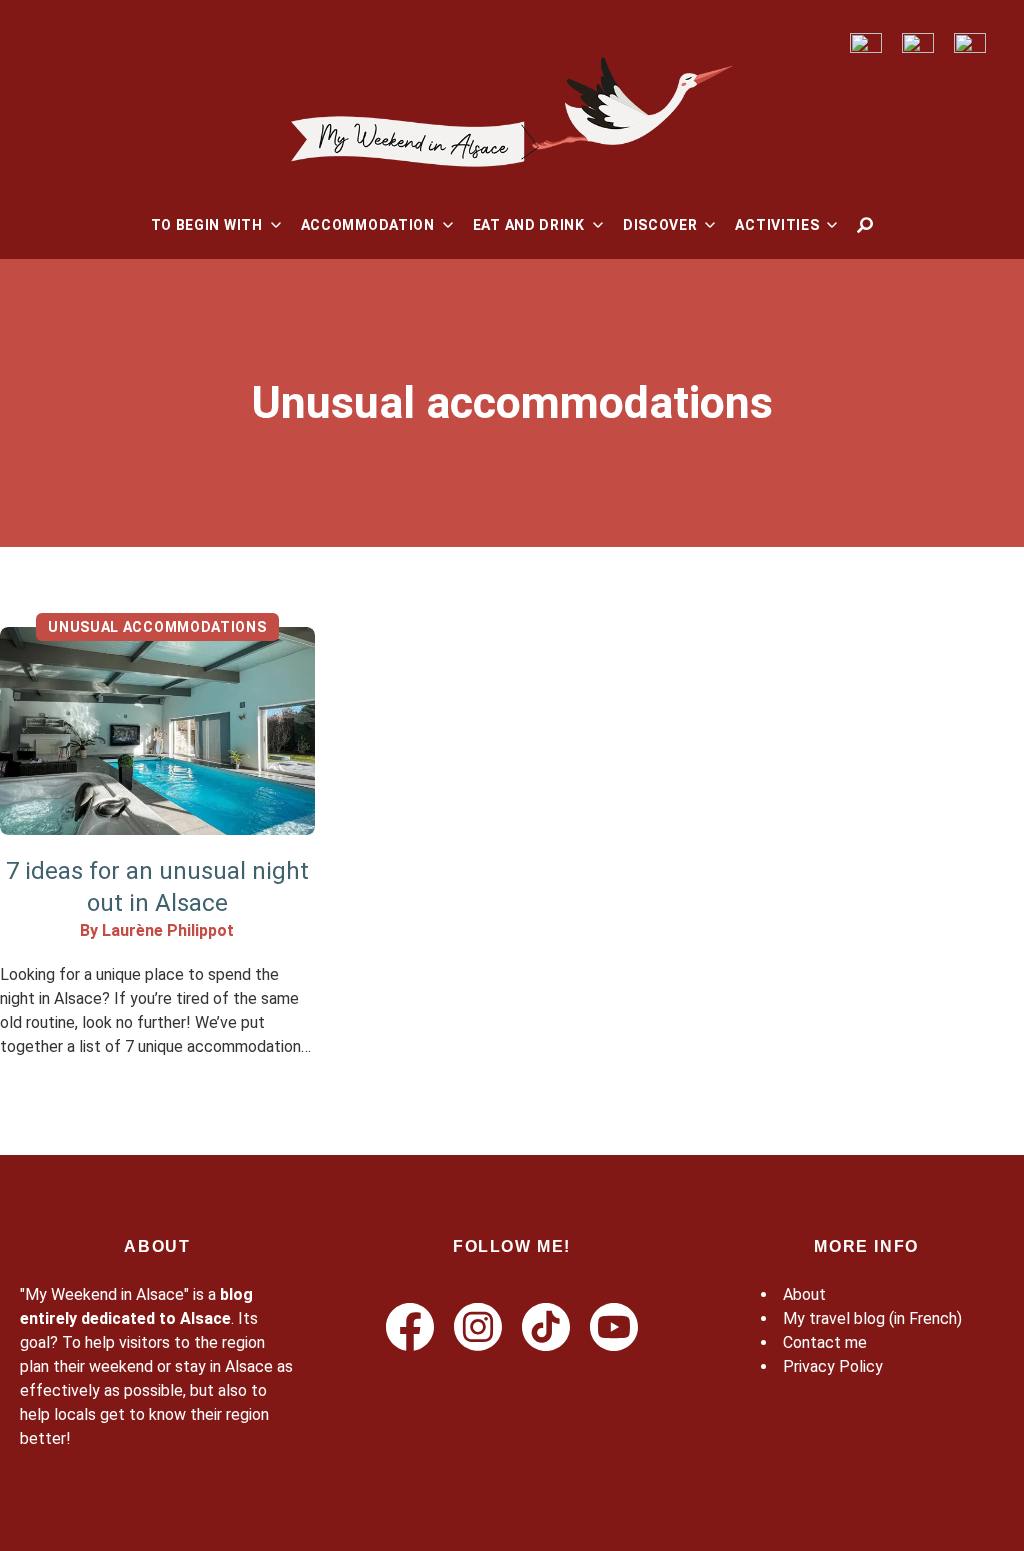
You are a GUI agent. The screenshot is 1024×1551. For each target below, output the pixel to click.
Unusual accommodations (157, 627)
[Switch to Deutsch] (918, 43)
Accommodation (368, 225)
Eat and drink (529, 225)
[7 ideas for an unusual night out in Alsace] (157, 731)
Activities (777, 225)
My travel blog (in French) (872, 1318)
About (804, 1294)
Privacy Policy (833, 1366)
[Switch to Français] (866, 43)
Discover (660, 225)
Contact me (825, 1342)
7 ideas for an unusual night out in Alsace (157, 887)
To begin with (207, 225)
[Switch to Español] (970, 43)
